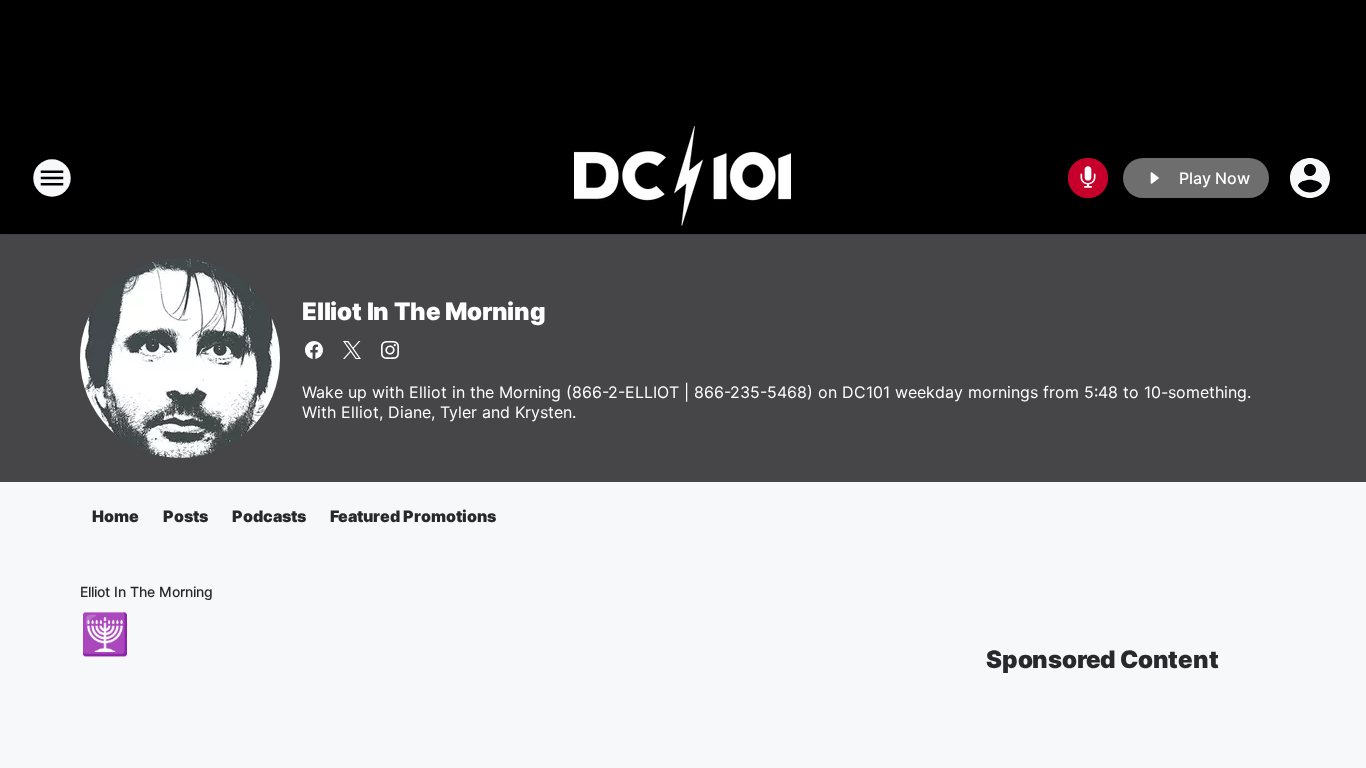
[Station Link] (683, 178)
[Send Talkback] (1088, 178)
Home (115, 516)
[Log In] (1312, 178)
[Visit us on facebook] (314, 350)
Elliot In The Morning (424, 311)
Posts (185, 516)
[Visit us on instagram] (390, 350)
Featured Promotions (413, 516)
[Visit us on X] (352, 350)
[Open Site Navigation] (52, 178)
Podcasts (269, 516)
